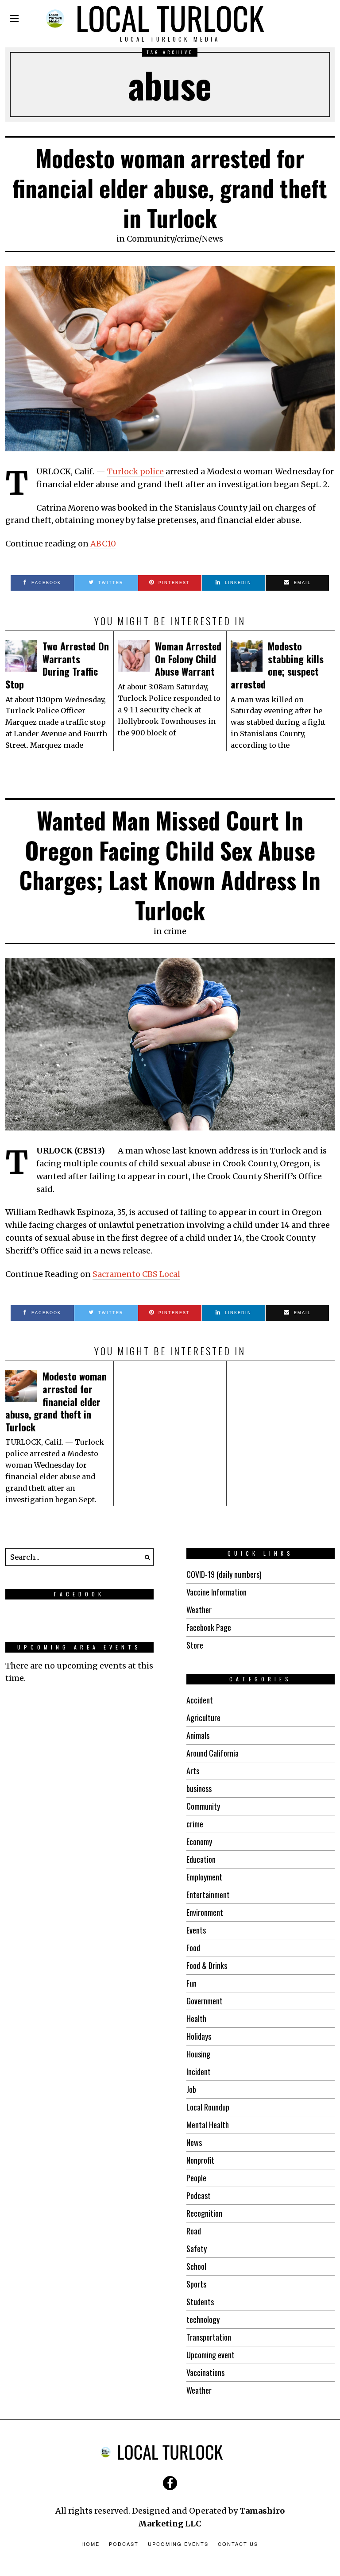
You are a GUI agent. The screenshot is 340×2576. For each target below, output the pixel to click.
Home (91, 2544)
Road (194, 2231)
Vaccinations (205, 2372)
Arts (193, 1771)
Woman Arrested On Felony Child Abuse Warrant (188, 659)
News (212, 239)
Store (195, 1645)
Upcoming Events (178, 2544)
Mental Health (208, 2125)
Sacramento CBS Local (136, 1274)
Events (196, 1930)
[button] (145, 1557)
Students (200, 2302)
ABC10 (103, 544)
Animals (198, 1735)
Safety (197, 2249)
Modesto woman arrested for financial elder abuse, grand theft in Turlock (170, 188)
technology (203, 2319)
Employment (204, 1877)
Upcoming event (211, 2355)
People (196, 2178)
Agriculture (203, 1718)
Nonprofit (200, 2160)
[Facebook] (170, 2483)
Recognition (204, 2213)
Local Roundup (208, 2107)
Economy (199, 1842)
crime (188, 239)
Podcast (199, 2195)
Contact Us (238, 2544)
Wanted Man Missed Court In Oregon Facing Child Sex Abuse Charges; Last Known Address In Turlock (170, 865)
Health (196, 2019)
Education (201, 1859)
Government (205, 2001)
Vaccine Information (216, 1592)
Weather (199, 1610)
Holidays (199, 2036)
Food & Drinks (207, 1965)
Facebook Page (209, 1627)
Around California (212, 1753)
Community (150, 239)
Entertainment (208, 1895)
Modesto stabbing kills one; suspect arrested (277, 665)
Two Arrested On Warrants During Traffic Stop (57, 665)
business (199, 1788)
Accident (200, 1700)
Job (191, 2089)
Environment (205, 1912)
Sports (196, 2284)
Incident (199, 2072)
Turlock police (135, 471)
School (196, 2266)
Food (193, 1948)
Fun (191, 1983)
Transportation (209, 2337)
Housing (198, 2054)
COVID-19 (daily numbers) (224, 1574)
